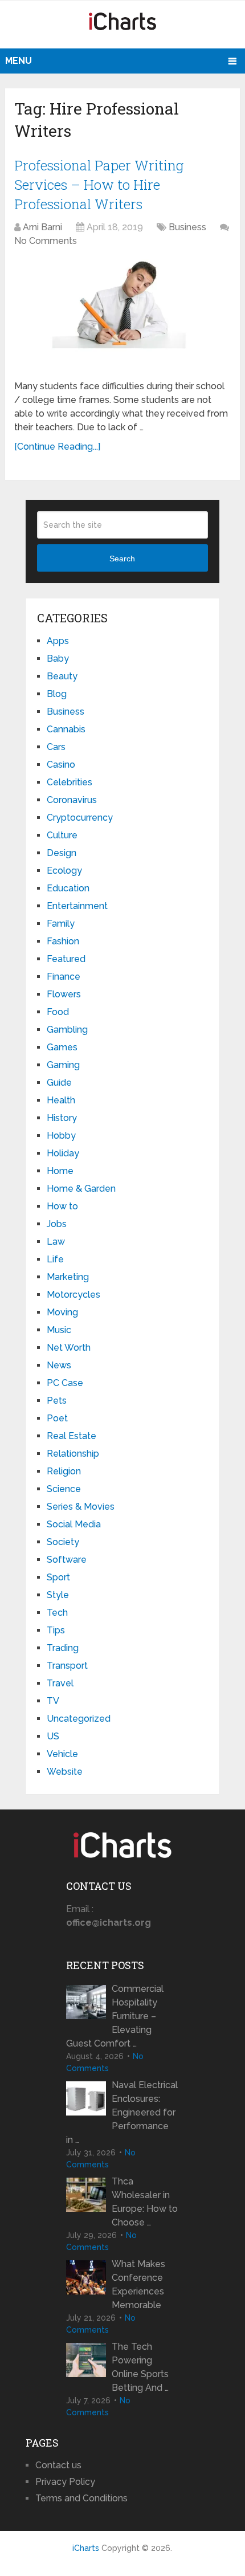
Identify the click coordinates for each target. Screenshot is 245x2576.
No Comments (46, 241)
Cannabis (66, 729)
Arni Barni (42, 227)
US (53, 1736)
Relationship (73, 1454)
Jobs (57, 1224)
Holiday (63, 1153)
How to (62, 1206)
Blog (57, 694)
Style (58, 1595)
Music (59, 1330)
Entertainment (77, 906)
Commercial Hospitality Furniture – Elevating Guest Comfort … (115, 2016)
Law (56, 1242)
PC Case (65, 1383)
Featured (66, 959)
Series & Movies (81, 1507)
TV (53, 1701)
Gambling (67, 1030)
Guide (59, 1083)
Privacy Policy (65, 2482)
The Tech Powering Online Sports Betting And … (140, 2367)
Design (62, 853)
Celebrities (70, 782)
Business (187, 227)
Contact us (58, 2465)
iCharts (86, 2548)
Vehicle (62, 1754)
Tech (57, 1613)
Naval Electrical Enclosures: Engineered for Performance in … (122, 2112)
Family (61, 924)
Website (65, 1772)
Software (67, 1560)
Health (61, 1100)
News (59, 1365)
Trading (63, 1648)
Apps (58, 641)
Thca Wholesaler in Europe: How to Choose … (145, 2202)
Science (64, 1489)
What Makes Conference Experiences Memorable (138, 2284)
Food (58, 1012)
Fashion (63, 941)
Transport (67, 1666)
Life (55, 1259)
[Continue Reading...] (57, 447)
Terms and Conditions (81, 2498)
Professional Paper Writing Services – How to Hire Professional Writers (99, 184)
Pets (57, 1401)
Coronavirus (72, 800)
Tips (56, 1630)
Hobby (61, 1136)
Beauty (62, 676)
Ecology (64, 871)
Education (68, 888)
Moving (62, 1312)
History (62, 1118)
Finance (64, 977)
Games (62, 1047)
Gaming (63, 1065)
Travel (60, 1683)
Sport (58, 1577)
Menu (19, 61)
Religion (64, 1471)
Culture (62, 835)
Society (63, 1542)
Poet (57, 1418)
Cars (56, 747)
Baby (58, 659)
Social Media (74, 1524)
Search (122, 559)
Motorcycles (73, 1295)
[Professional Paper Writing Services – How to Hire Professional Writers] (122, 315)
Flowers (64, 994)
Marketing (68, 1277)
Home (60, 1171)
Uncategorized (79, 1719)
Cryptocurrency (80, 818)
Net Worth (69, 1348)
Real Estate (72, 1436)
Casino (61, 765)
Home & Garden (81, 1189)
